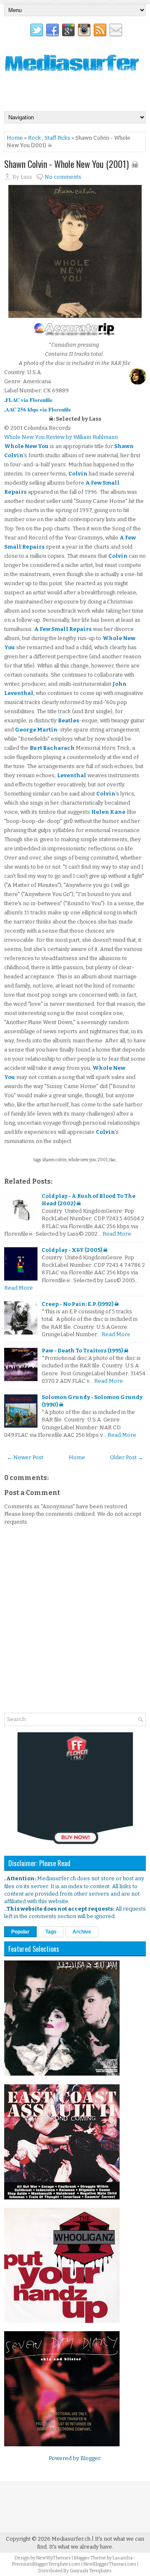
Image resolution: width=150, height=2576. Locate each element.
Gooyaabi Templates (91, 2571)
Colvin (78, 474)
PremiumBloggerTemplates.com (46, 2564)
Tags (51, 1932)
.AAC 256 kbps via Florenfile (38, 409)
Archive (82, 1932)
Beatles (69, 720)
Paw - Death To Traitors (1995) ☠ (85, 1351)
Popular (20, 1932)
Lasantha (122, 2558)
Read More (117, 1234)
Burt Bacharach (52, 748)
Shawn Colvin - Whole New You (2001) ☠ (72, 164)
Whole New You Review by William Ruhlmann (61, 437)
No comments (63, 177)
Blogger (90, 2458)
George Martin (36, 730)
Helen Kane (108, 812)
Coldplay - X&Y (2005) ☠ (75, 1250)
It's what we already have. (81, 2547)
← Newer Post (25, 1457)
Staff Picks (57, 138)
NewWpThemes (54, 2558)
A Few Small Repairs (63, 629)
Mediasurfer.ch (71, 2539)
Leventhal (72, 775)
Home (15, 138)
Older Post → (127, 1457)
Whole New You (26, 446)
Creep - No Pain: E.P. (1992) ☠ (80, 1304)
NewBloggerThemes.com (110, 2564)
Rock (34, 138)
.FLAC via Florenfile (28, 400)
